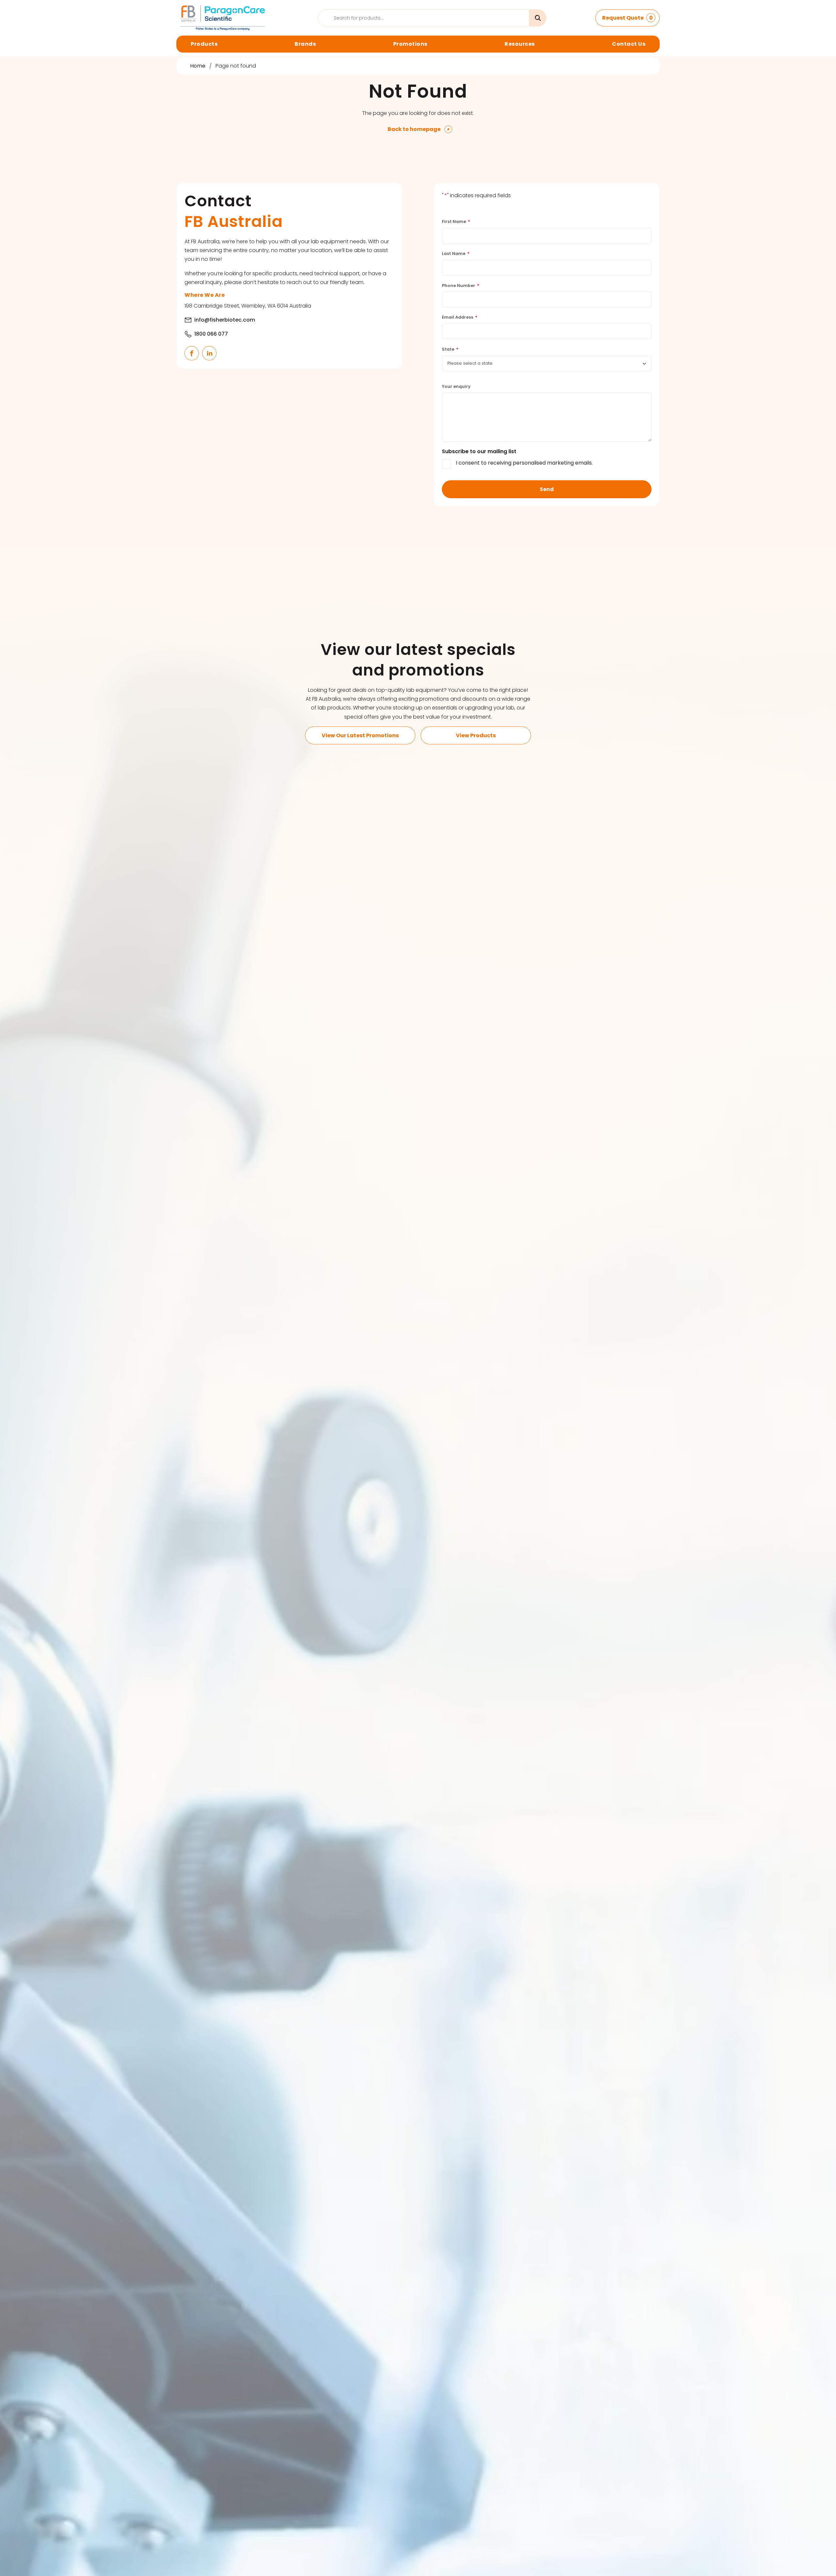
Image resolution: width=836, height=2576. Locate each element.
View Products (476, 735)
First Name (456, 222)
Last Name (456, 254)
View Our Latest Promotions (360, 735)
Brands (305, 44)
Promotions (410, 44)
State (450, 349)
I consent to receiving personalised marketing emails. (524, 463)
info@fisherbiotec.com (225, 320)
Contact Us (629, 44)
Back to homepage (414, 129)
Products (204, 44)
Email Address (460, 317)
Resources (520, 44)
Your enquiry (456, 386)
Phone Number (461, 286)
